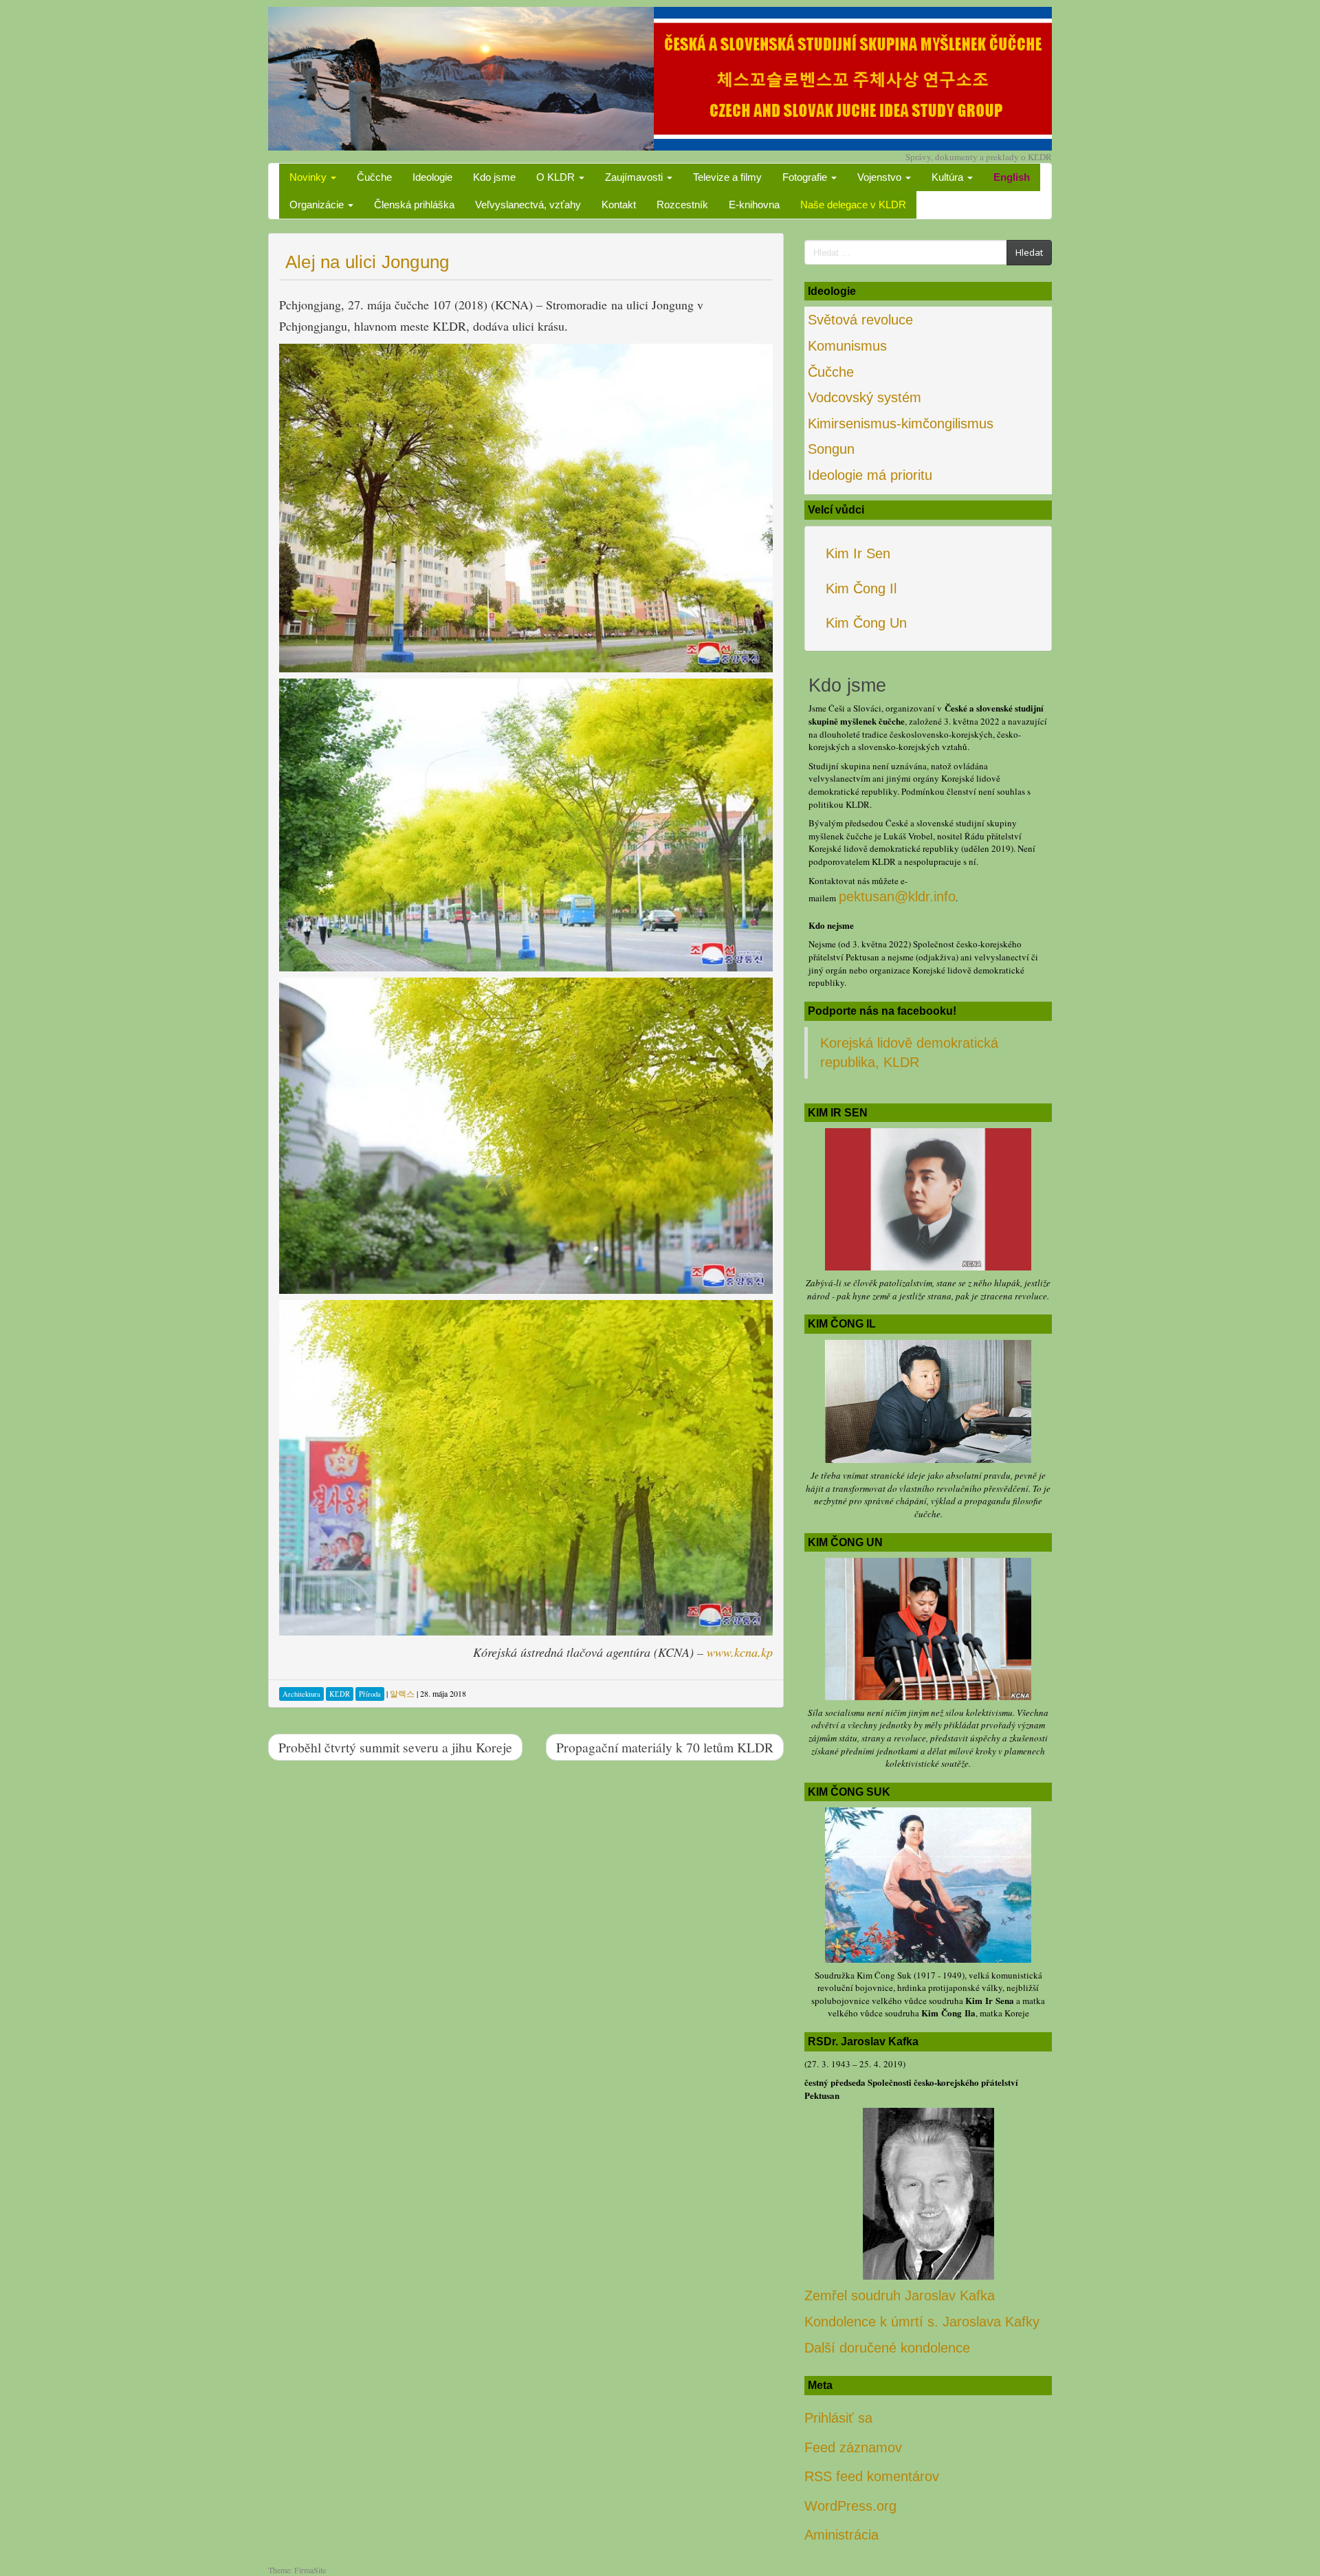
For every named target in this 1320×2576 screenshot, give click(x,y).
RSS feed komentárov (872, 2476)
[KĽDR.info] (660, 77)
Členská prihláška (414, 205)
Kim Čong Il (861, 588)
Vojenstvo (881, 177)
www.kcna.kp (740, 1652)
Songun (831, 449)
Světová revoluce (860, 320)
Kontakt (619, 205)
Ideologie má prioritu (870, 475)
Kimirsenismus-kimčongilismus (901, 423)
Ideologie (432, 177)
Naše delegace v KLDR (853, 205)
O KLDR (557, 177)
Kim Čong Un (866, 623)
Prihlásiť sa (838, 2418)
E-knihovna (754, 205)
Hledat (1029, 252)
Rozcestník (682, 205)
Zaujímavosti (635, 177)
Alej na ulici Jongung (367, 262)
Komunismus (847, 346)
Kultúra (949, 177)
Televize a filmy (727, 177)
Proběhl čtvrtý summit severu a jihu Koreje (395, 1747)
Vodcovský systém (865, 397)
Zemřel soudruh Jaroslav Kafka (900, 2296)
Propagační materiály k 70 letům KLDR (665, 1747)
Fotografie (806, 177)
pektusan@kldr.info (897, 896)
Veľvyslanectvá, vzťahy (528, 205)
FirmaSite (310, 2570)
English (1012, 177)
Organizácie (318, 205)
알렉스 (402, 1693)
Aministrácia (841, 2535)
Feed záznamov (853, 2447)
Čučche (374, 177)
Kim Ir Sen (858, 553)
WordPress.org (850, 2506)
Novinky (309, 177)
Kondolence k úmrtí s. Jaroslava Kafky (922, 2322)
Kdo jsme (494, 177)
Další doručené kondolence (887, 2348)
